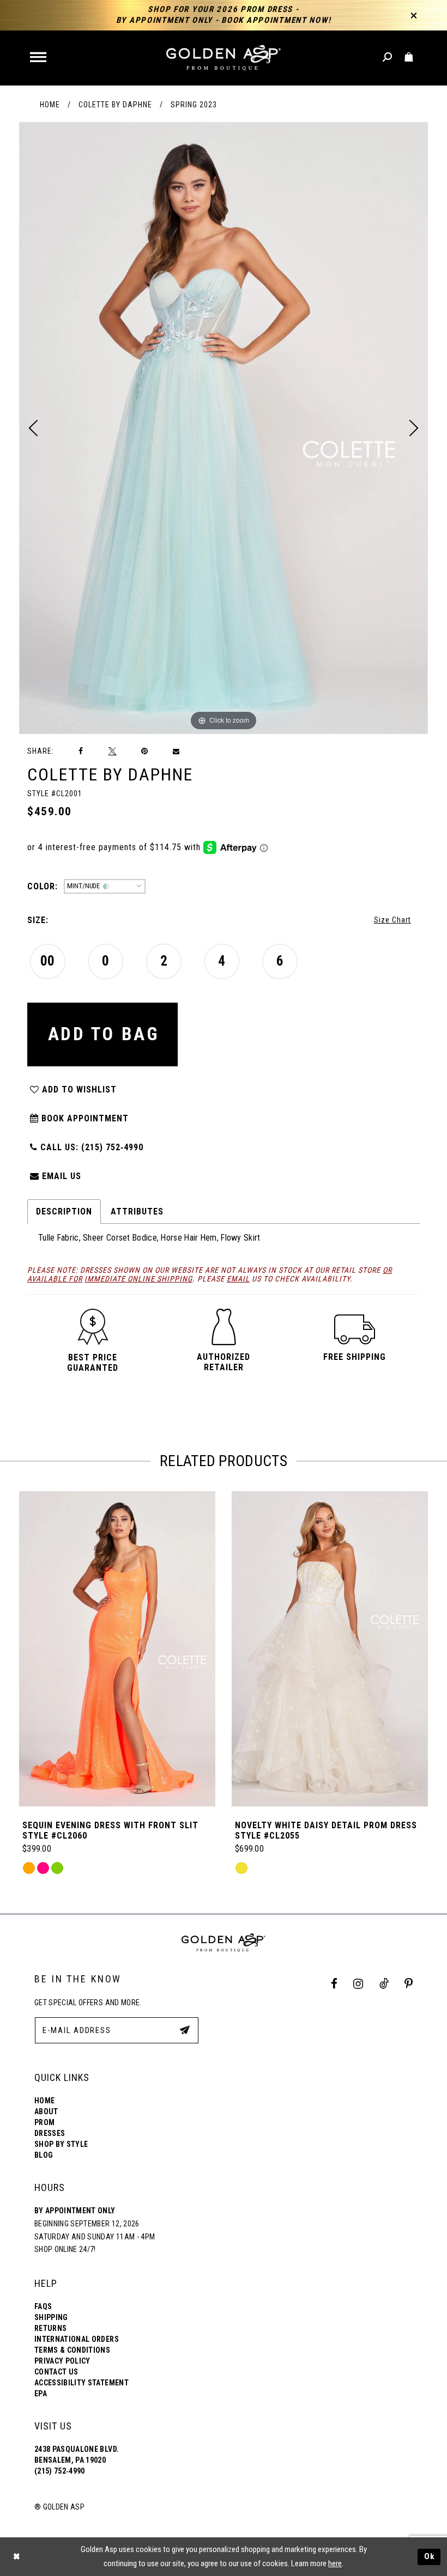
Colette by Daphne (115, 105)
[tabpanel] (224, 428)
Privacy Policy (62, 2361)
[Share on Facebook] (81, 751)
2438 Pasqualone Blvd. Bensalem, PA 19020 (77, 2455)
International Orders (77, 2339)
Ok (430, 2556)
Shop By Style (61, 2144)
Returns (50, 2328)
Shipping (51, 2317)
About (46, 2111)
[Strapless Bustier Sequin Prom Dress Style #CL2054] (330, 1649)
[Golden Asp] (224, 58)
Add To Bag (104, 1034)
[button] (39, 58)
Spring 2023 (194, 105)
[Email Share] (177, 752)
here (335, 2563)
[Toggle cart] (409, 57)
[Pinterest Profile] (409, 1984)
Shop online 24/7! (65, 2249)
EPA (41, 2394)
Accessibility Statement (81, 2383)
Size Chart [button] (392, 920)
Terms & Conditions (72, 2350)
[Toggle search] (388, 57)
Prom (44, 2122)
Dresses (50, 2133)
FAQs (43, 2306)
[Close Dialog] (16, 2557)
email (238, 1279)
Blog (44, 2155)
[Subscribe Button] (185, 2030)
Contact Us (56, 2372)
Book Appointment (84, 1118)
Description (64, 1211)
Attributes (137, 1211)
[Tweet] (112, 751)
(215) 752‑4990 (60, 2471)
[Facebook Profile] (334, 1984)
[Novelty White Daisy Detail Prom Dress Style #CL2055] (117, 1649)
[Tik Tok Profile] (384, 1984)
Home (50, 105)
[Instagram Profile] (358, 1984)
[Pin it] (144, 751)
